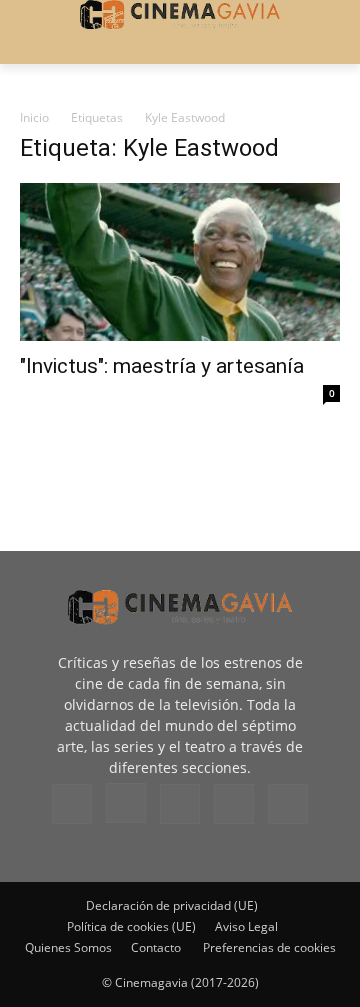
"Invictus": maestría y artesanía (162, 366)
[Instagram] (126, 803)
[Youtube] (288, 804)
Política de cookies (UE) (131, 926)
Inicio (34, 117)
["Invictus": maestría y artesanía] (180, 262)
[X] (234, 804)
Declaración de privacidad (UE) (172, 905)
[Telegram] (180, 804)
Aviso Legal (246, 926)
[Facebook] (72, 804)
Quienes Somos (68, 947)
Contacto (156, 947)
